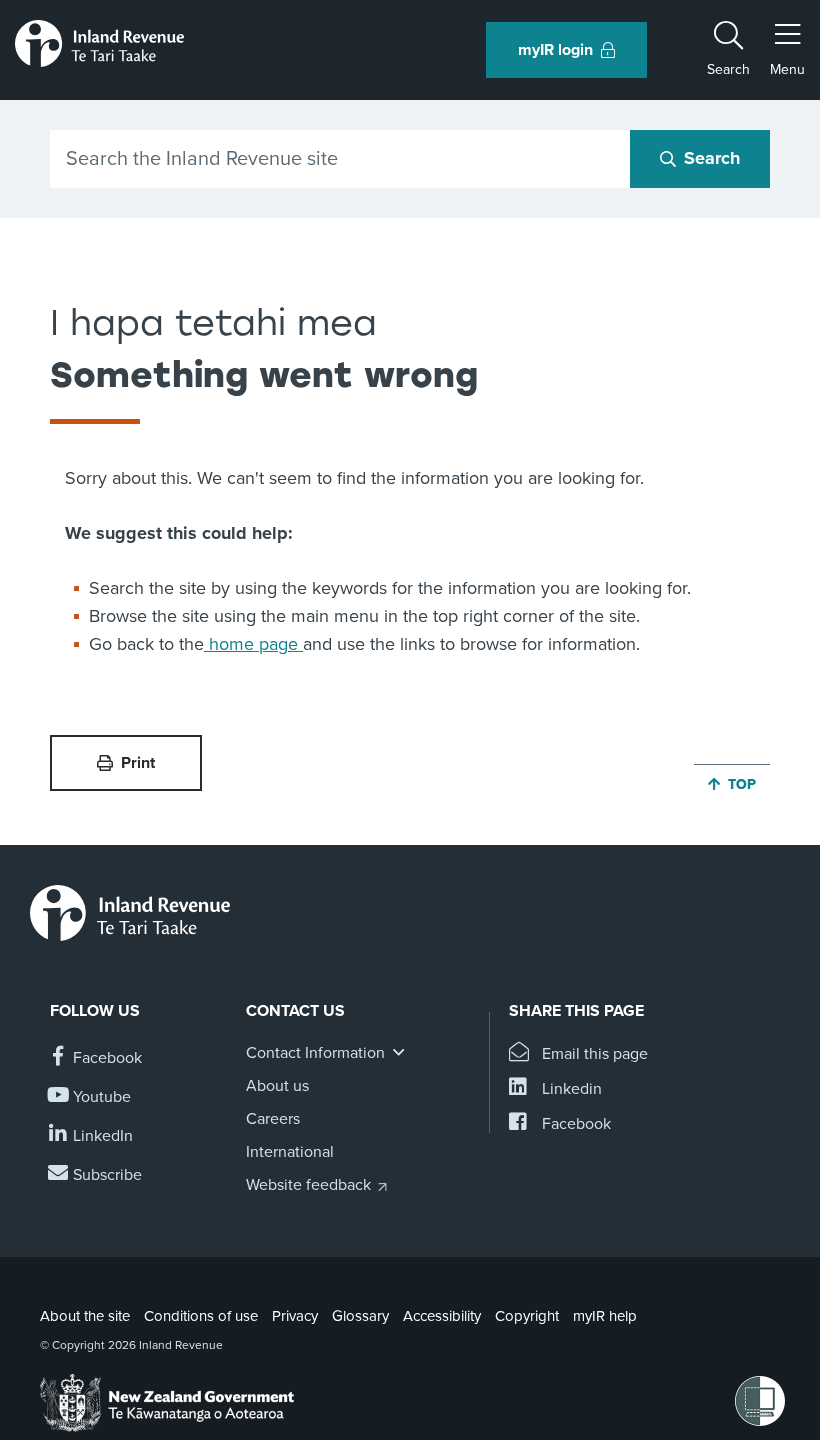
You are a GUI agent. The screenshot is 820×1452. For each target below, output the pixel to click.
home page (253, 644)
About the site (85, 1316)
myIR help (605, 1316)
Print (138, 763)
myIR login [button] (555, 50)
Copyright (527, 1316)
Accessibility (442, 1316)
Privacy (295, 1316)
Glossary (360, 1316)
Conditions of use (201, 1316)
